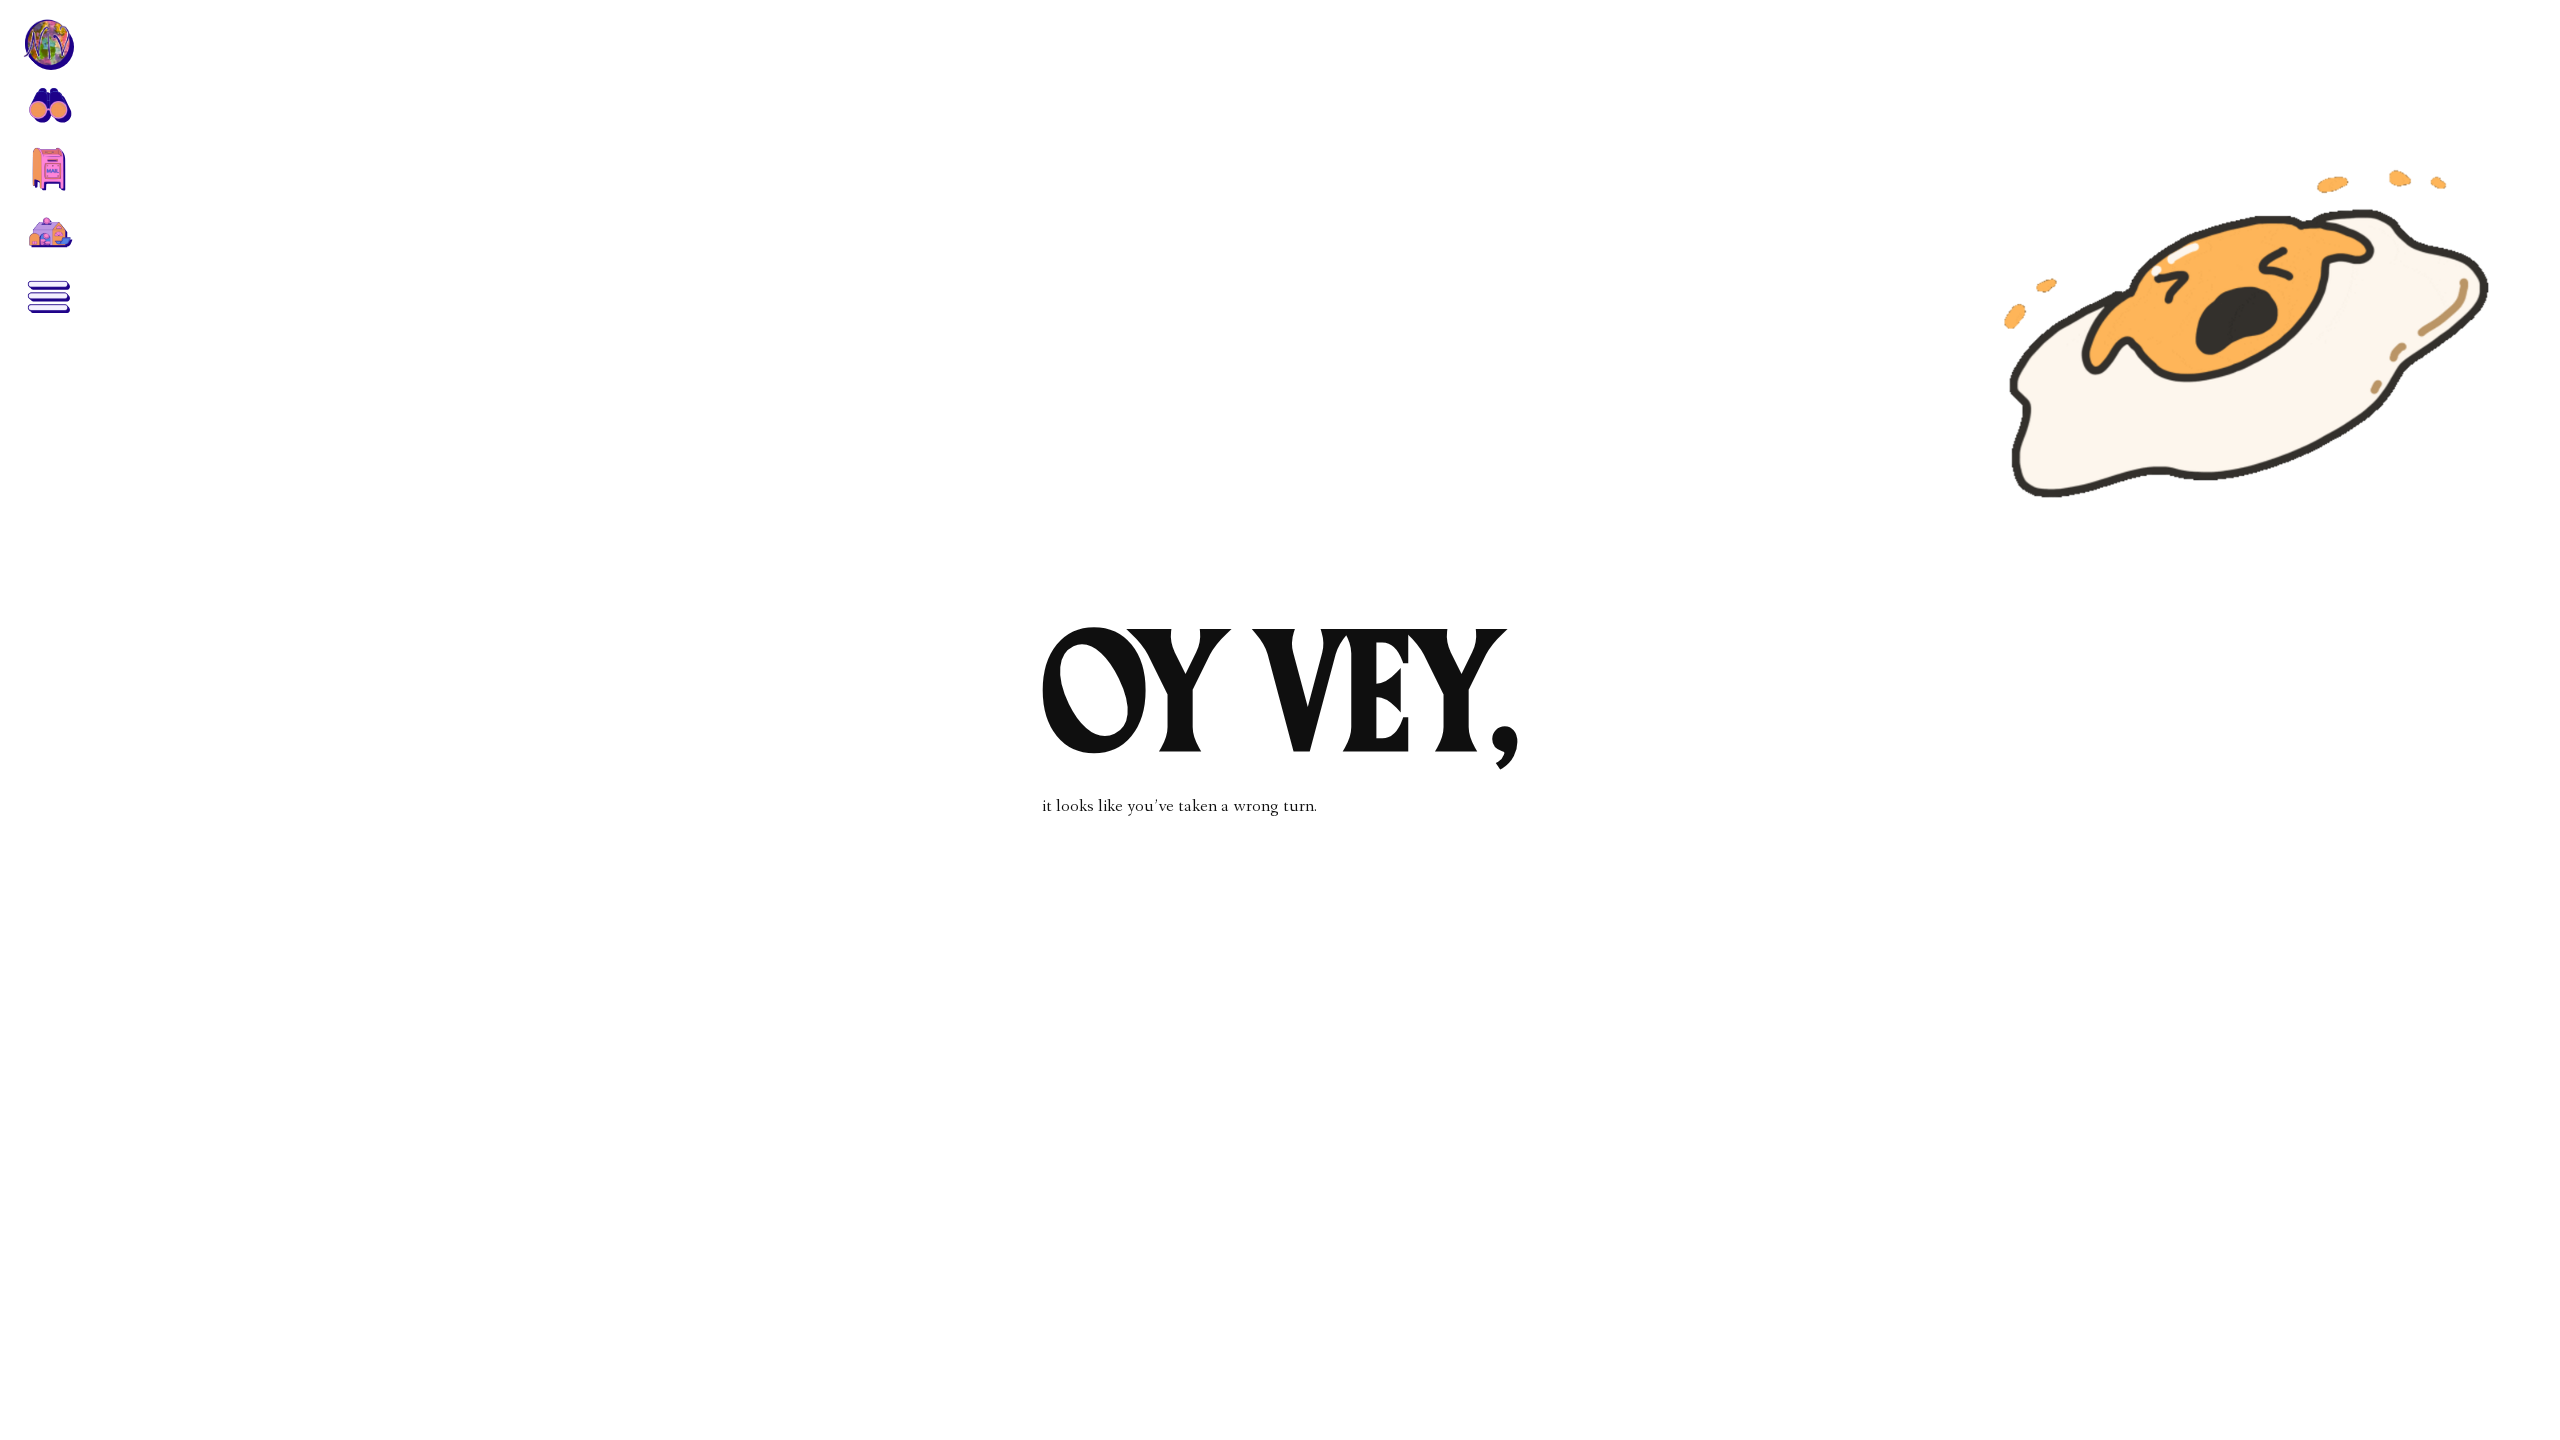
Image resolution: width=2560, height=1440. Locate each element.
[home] (48, 44)
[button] (48, 104)
